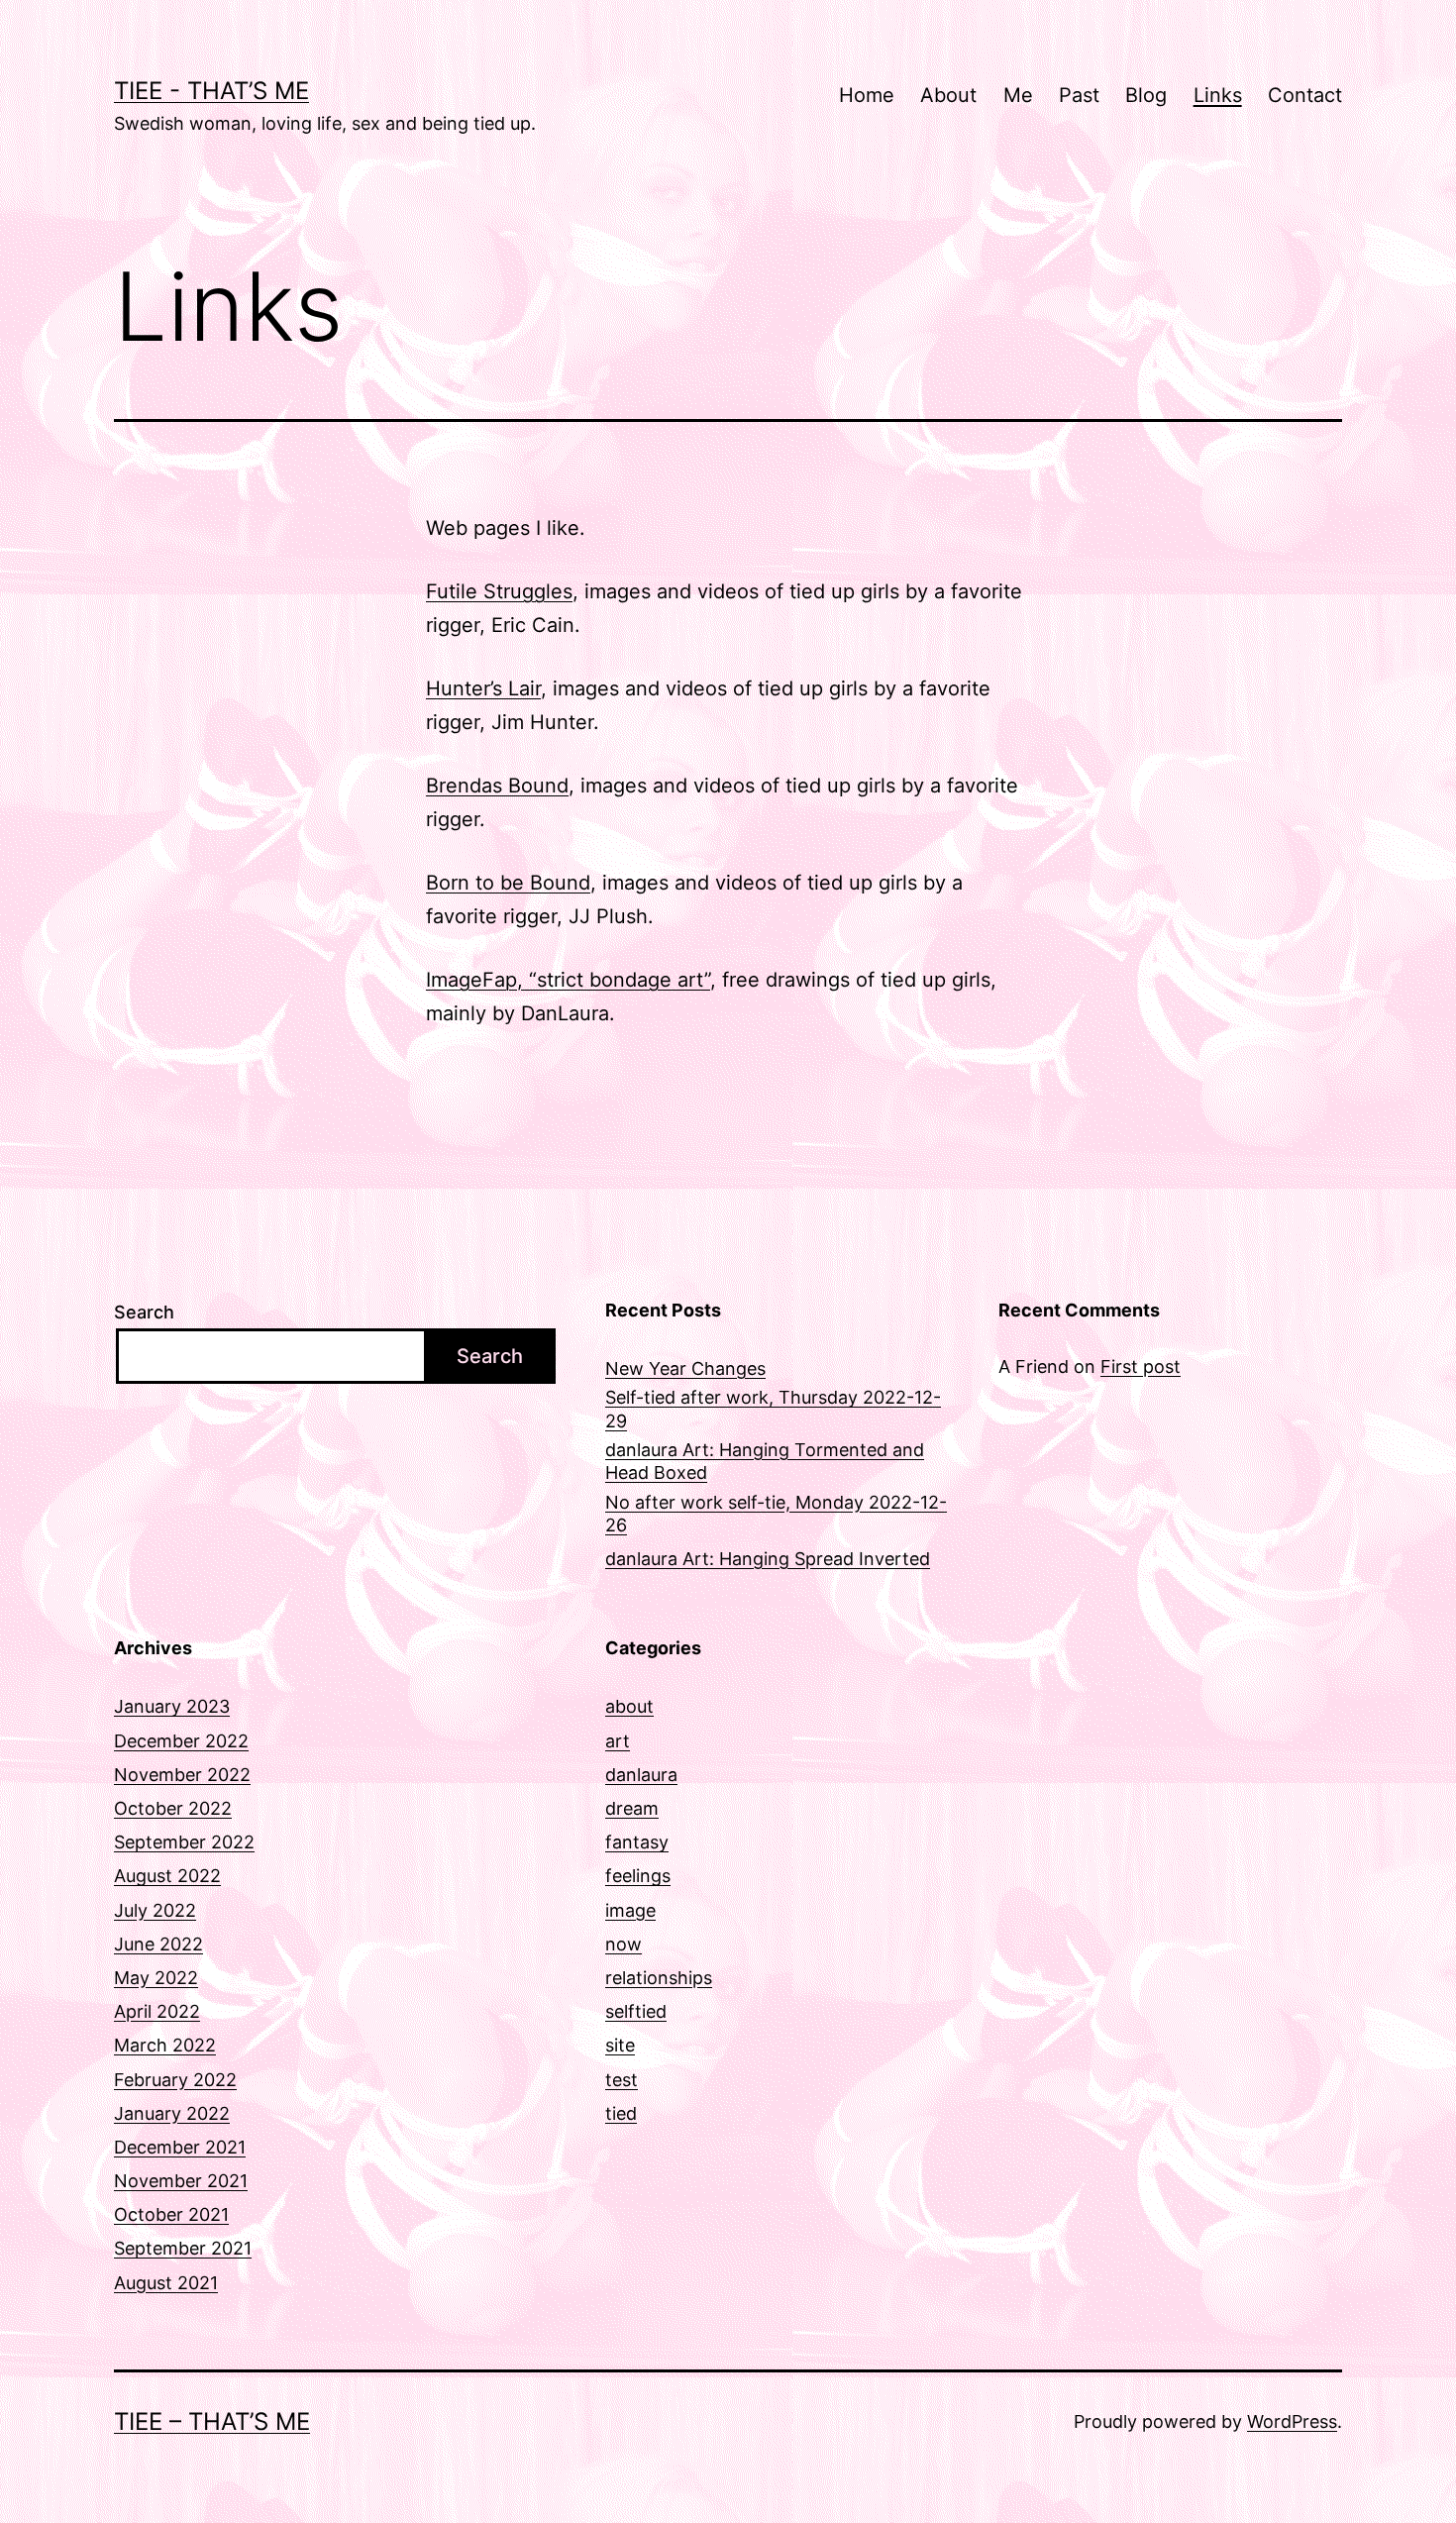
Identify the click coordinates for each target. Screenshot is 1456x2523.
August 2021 (166, 2283)
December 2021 (180, 2147)
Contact (1305, 95)
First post (1141, 1367)
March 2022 (165, 2045)
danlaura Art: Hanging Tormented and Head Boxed (765, 1461)
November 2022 (182, 1775)
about (629, 1706)
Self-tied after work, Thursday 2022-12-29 (773, 1409)
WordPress (1292, 2421)
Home (867, 95)
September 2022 (184, 1842)
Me (1018, 95)
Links (1218, 95)
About (948, 95)
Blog (1146, 95)
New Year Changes (685, 1368)
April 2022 (157, 2011)
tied (621, 2113)
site (620, 2045)
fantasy (637, 1842)
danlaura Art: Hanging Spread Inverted (768, 1559)
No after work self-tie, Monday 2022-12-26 (776, 1514)
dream (632, 1808)
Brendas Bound (497, 786)
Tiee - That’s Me (211, 91)
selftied (636, 2011)
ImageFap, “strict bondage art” (568, 980)
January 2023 (172, 1706)
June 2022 (158, 1944)
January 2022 (172, 2113)
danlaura (641, 1775)
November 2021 (181, 2181)
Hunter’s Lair (483, 688)
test (622, 2080)
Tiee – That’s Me (212, 2421)
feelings (638, 1876)
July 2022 (155, 1910)
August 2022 (167, 1876)
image (630, 1910)
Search (144, 1312)
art (618, 1741)
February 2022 (175, 2080)
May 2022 (156, 1978)
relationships (659, 1978)
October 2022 (173, 1808)
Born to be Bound (508, 883)
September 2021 (183, 2248)
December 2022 (181, 1741)
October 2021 (171, 2214)
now (624, 1944)
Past (1079, 95)
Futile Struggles (499, 591)
